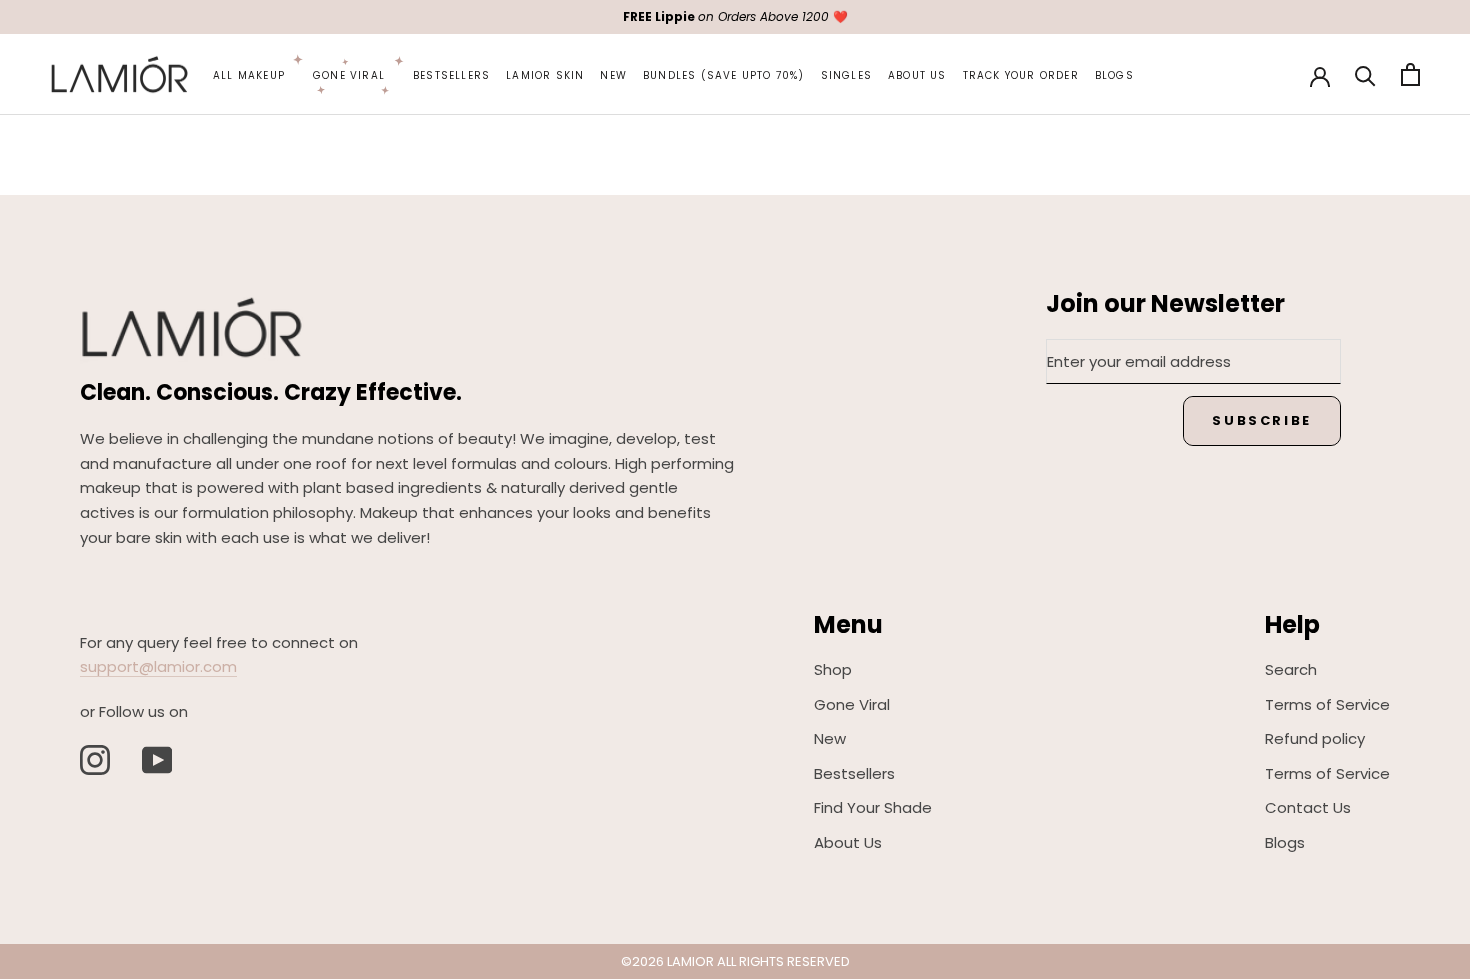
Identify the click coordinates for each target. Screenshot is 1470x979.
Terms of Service (1327, 704)
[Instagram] (95, 760)
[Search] (1365, 74)
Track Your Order (1021, 75)
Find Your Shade (873, 807)
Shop (833, 669)
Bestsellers (451, 75)
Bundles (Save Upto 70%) (724, 75)
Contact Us (1308, 807)
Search (1291, 669)
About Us (917, 75)
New (613, 75)
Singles (846, 75)
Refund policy (1315, 738)
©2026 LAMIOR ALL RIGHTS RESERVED (735, 961)
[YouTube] (157, 760)
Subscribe (1261, 420)
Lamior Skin (545, 75)
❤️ (735, 16)
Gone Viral (349, 75)
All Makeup (249, 75)
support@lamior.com (158, 666)
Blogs (1114, 75)
